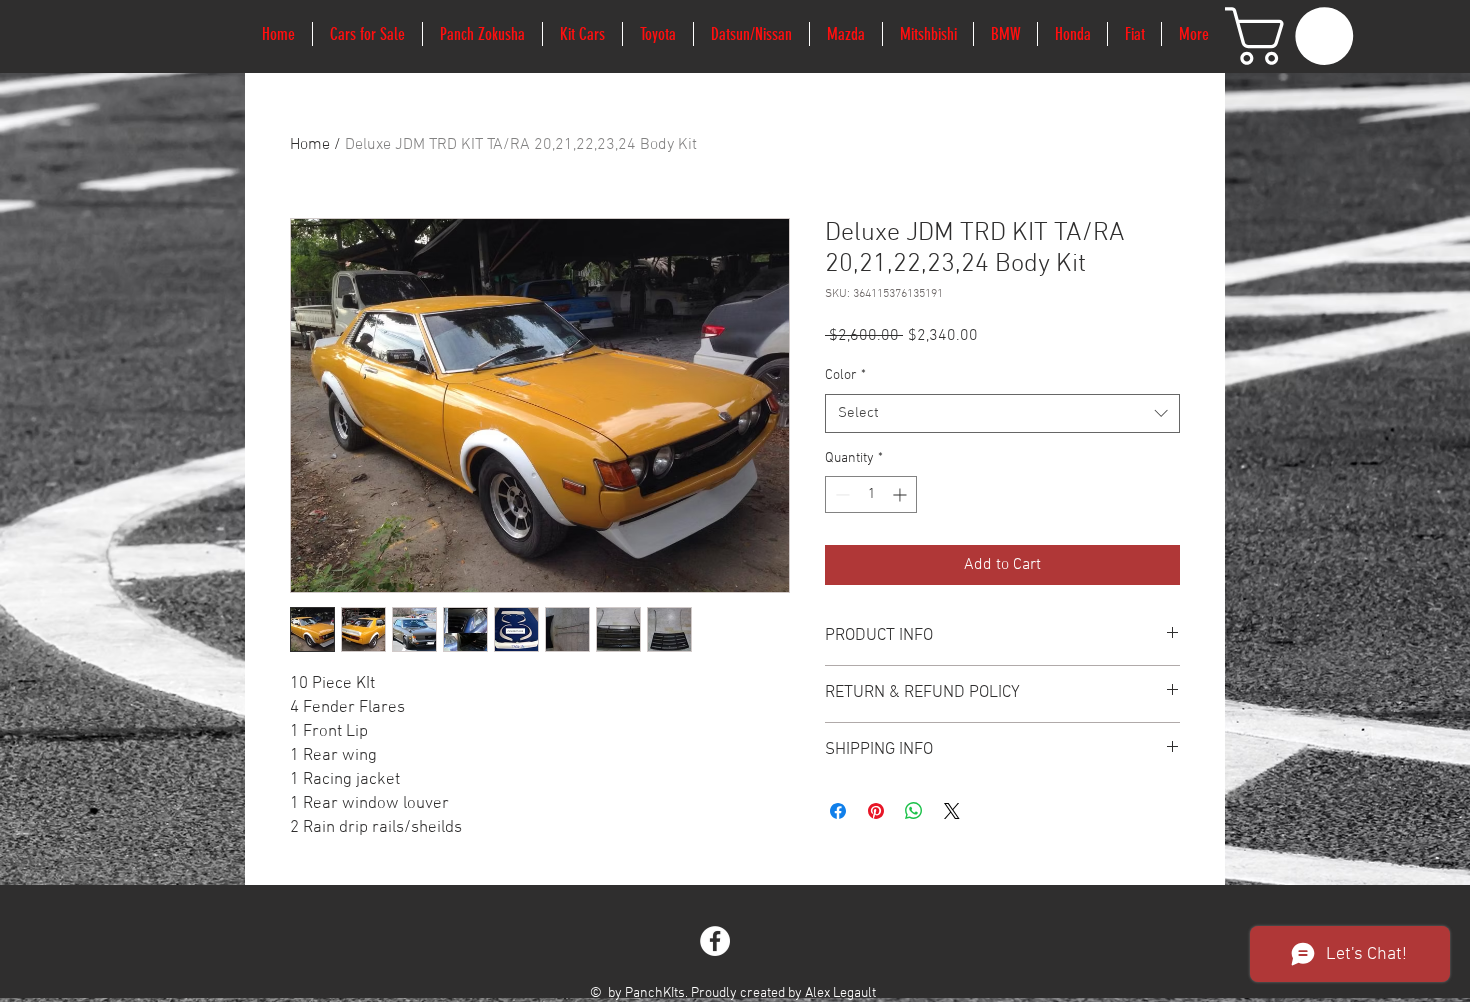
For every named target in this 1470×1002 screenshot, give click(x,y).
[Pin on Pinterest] (876, 811)
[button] (1296, 36)
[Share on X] (952, 811)
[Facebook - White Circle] (715, 941)
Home (310, 145)
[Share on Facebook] (838, 811)
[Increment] (901, 494)
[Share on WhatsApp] (914, 811)
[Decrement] (840, 494)
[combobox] (1002, 413)
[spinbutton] (871, 494)
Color (845, 375)
